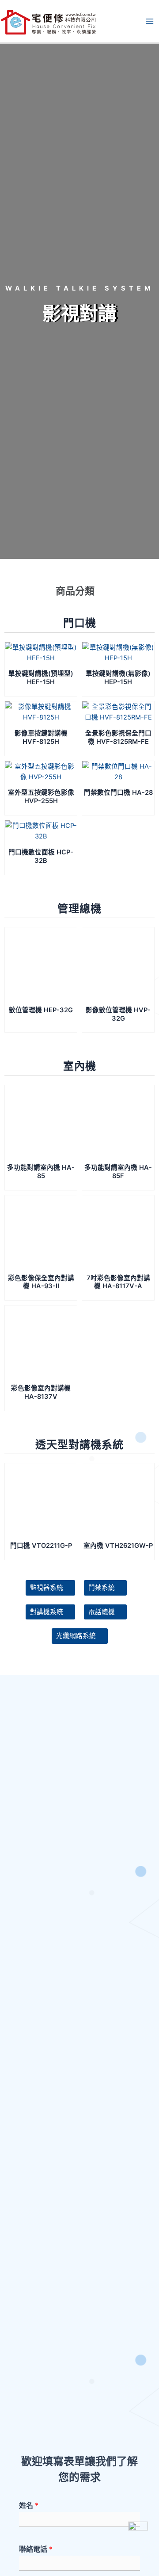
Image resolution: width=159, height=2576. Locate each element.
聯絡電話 (36, 2549)
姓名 (29, 2505)
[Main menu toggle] (150, 21)
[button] (79, 593)
